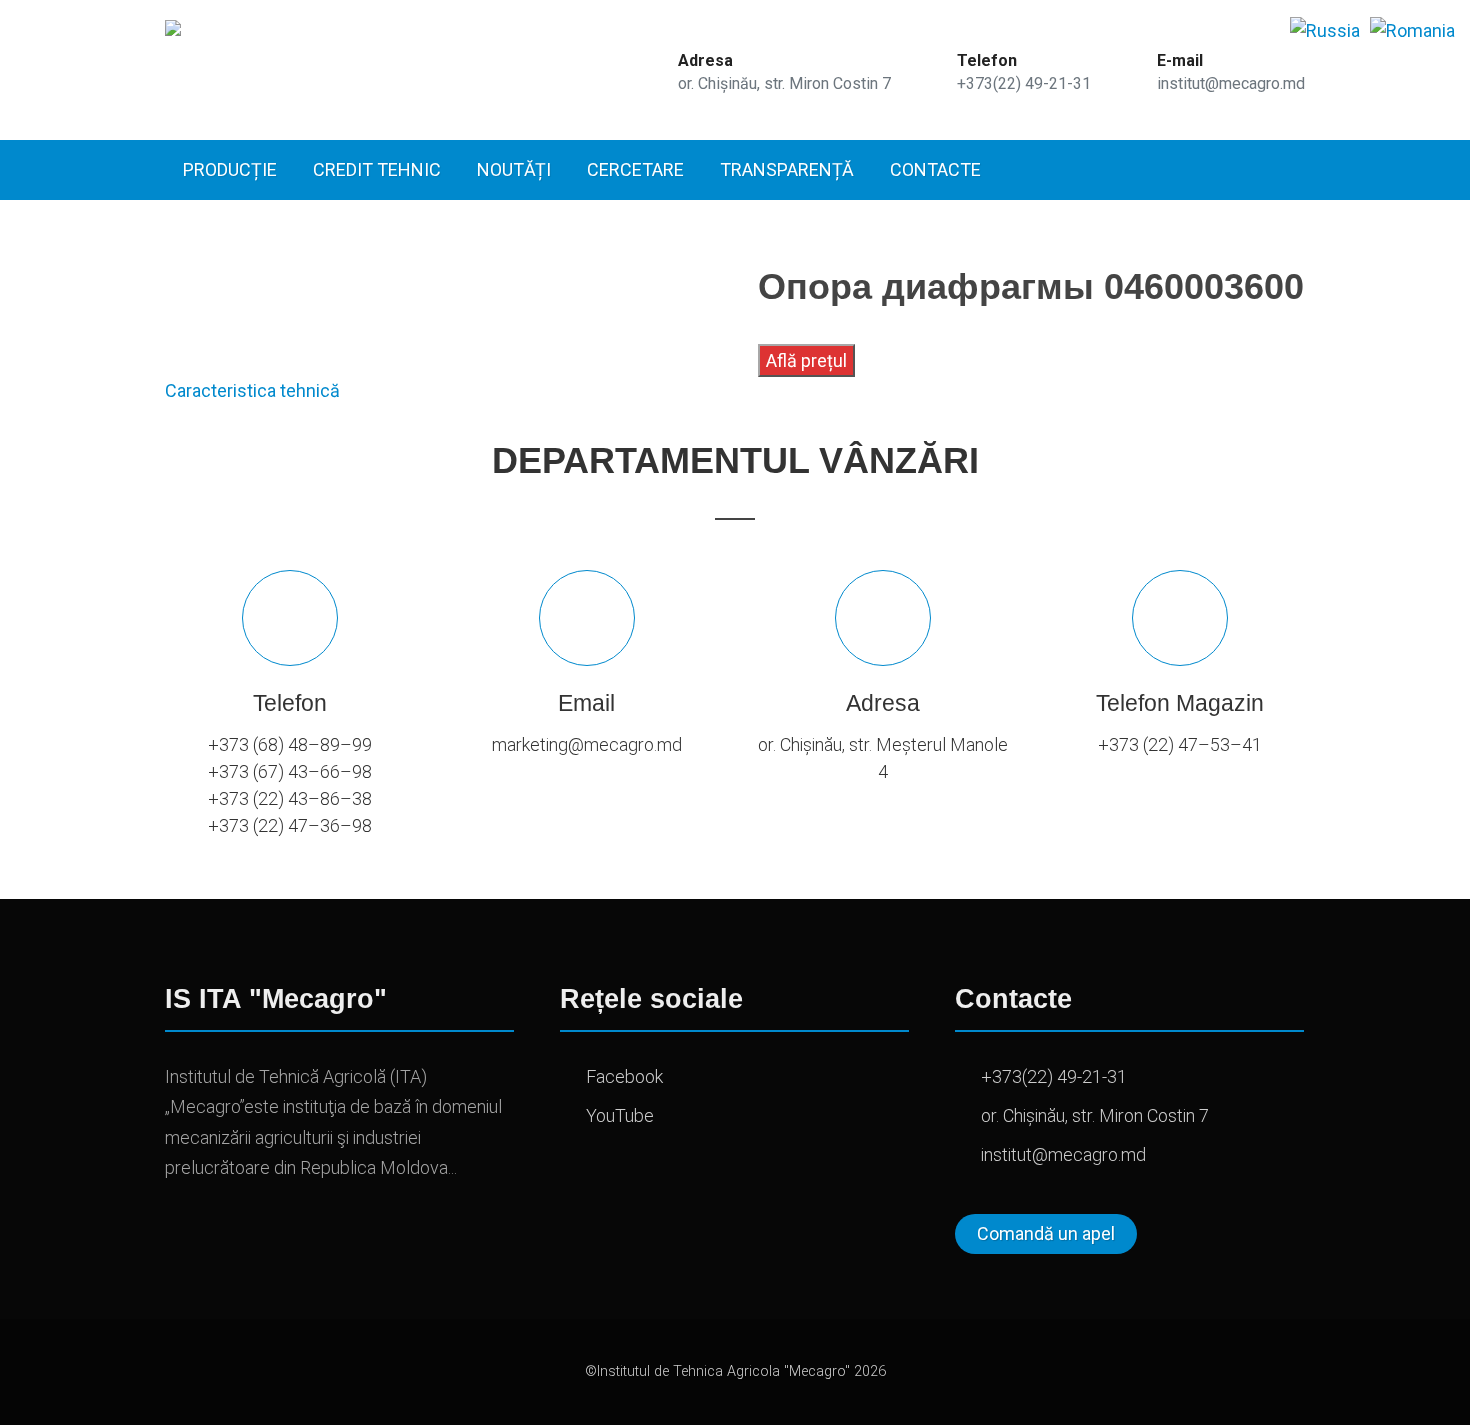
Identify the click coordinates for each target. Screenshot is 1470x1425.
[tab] (252, 390)
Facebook (624, 1076)
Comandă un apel (1046, 1233)
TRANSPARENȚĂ (787, 169)
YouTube (620, 1115)
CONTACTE (935, 169)
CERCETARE (635, 169)
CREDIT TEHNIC (377, 169)
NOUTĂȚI (514, 169)
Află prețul (806, 360)
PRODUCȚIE (230, 169)
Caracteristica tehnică (252, 390)
